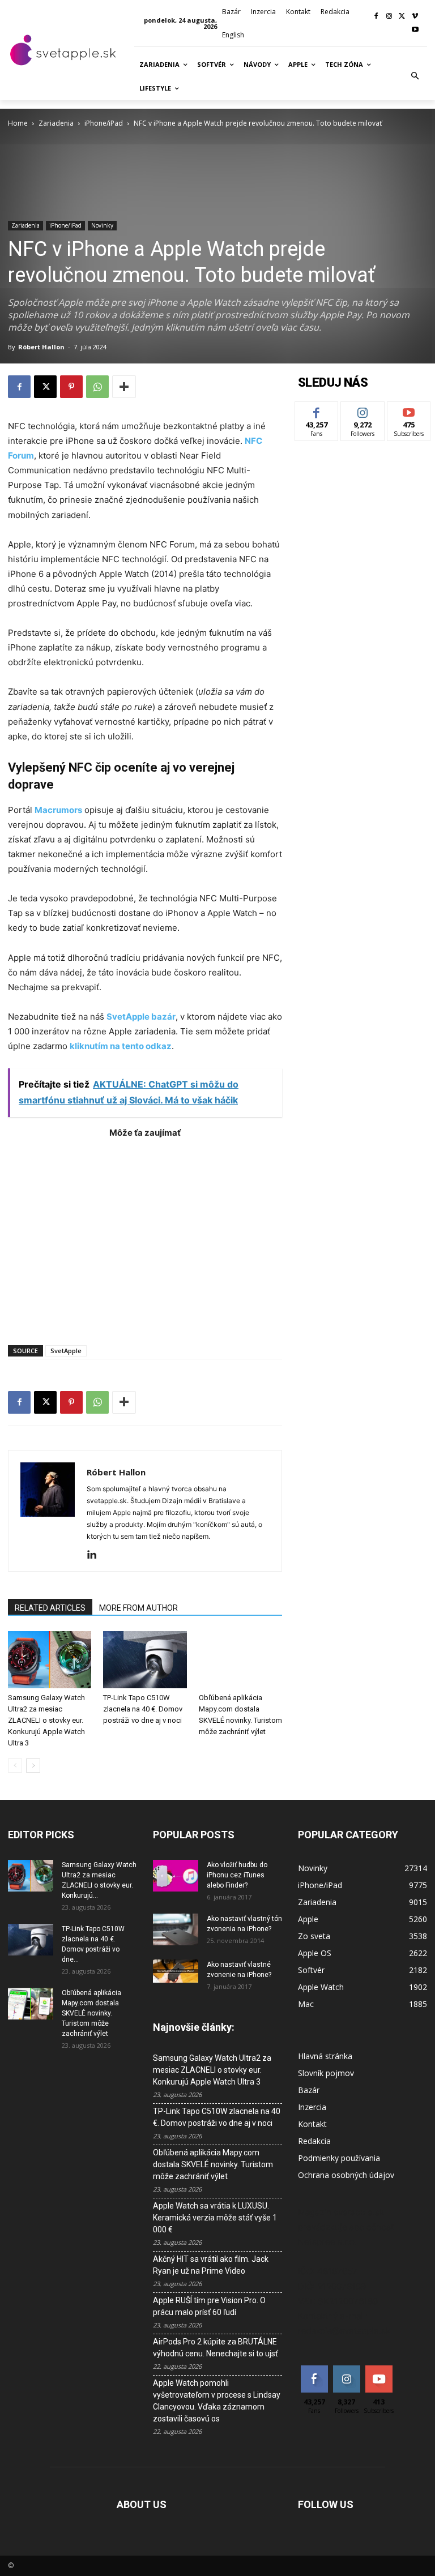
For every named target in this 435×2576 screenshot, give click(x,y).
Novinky (102, 225)
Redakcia (314, 2141)
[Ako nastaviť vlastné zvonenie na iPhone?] (176, 1971)
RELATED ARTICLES (50, 1608)
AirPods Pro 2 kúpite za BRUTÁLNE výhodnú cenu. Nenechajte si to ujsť (216, 2348)
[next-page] (33, 1766)
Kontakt (312, 2124)
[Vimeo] (415, 17)
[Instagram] (389, 17)
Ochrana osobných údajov (346, 2175)
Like (317, 410)
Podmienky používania (339, 2158)
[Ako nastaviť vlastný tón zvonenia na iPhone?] (176, 1929)
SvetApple (66, 1351)
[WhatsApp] (97, 387)
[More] (124, 387)
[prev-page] (15, 1766)
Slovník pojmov (326, 2073)
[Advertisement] (145, 1236)
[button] (415, 76)
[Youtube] (415, 30)
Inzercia (312, 2107)
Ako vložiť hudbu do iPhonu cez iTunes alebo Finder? (237, 1875)
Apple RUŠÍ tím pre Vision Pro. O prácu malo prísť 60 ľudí (209, 2306)
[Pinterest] (71, 387)
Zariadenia (56, 123)
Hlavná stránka (325, 2056)
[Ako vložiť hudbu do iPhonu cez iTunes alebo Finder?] (176, 1876)
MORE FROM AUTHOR (138, 1608)
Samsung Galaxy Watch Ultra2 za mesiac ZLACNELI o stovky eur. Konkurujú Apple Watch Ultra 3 (46, 1720)
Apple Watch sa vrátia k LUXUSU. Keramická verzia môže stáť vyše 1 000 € (215, 2218)
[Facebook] (376, 17)
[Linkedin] (96, 1555)
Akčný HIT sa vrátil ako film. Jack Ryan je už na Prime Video (211, 2265)
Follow (363, 410)
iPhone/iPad (104, 123)
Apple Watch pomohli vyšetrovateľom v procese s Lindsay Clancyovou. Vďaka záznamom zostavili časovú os (217, 2401)
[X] (402, 17)
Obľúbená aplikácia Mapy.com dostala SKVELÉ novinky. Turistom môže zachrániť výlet (91, 2013)
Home (18, 123)
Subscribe (409, 410)
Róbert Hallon (41, 347)
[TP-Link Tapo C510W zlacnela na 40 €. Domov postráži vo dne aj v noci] (145, 1660)
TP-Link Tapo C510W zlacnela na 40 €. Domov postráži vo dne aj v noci (143, 1709)
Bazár (309, 2090)
